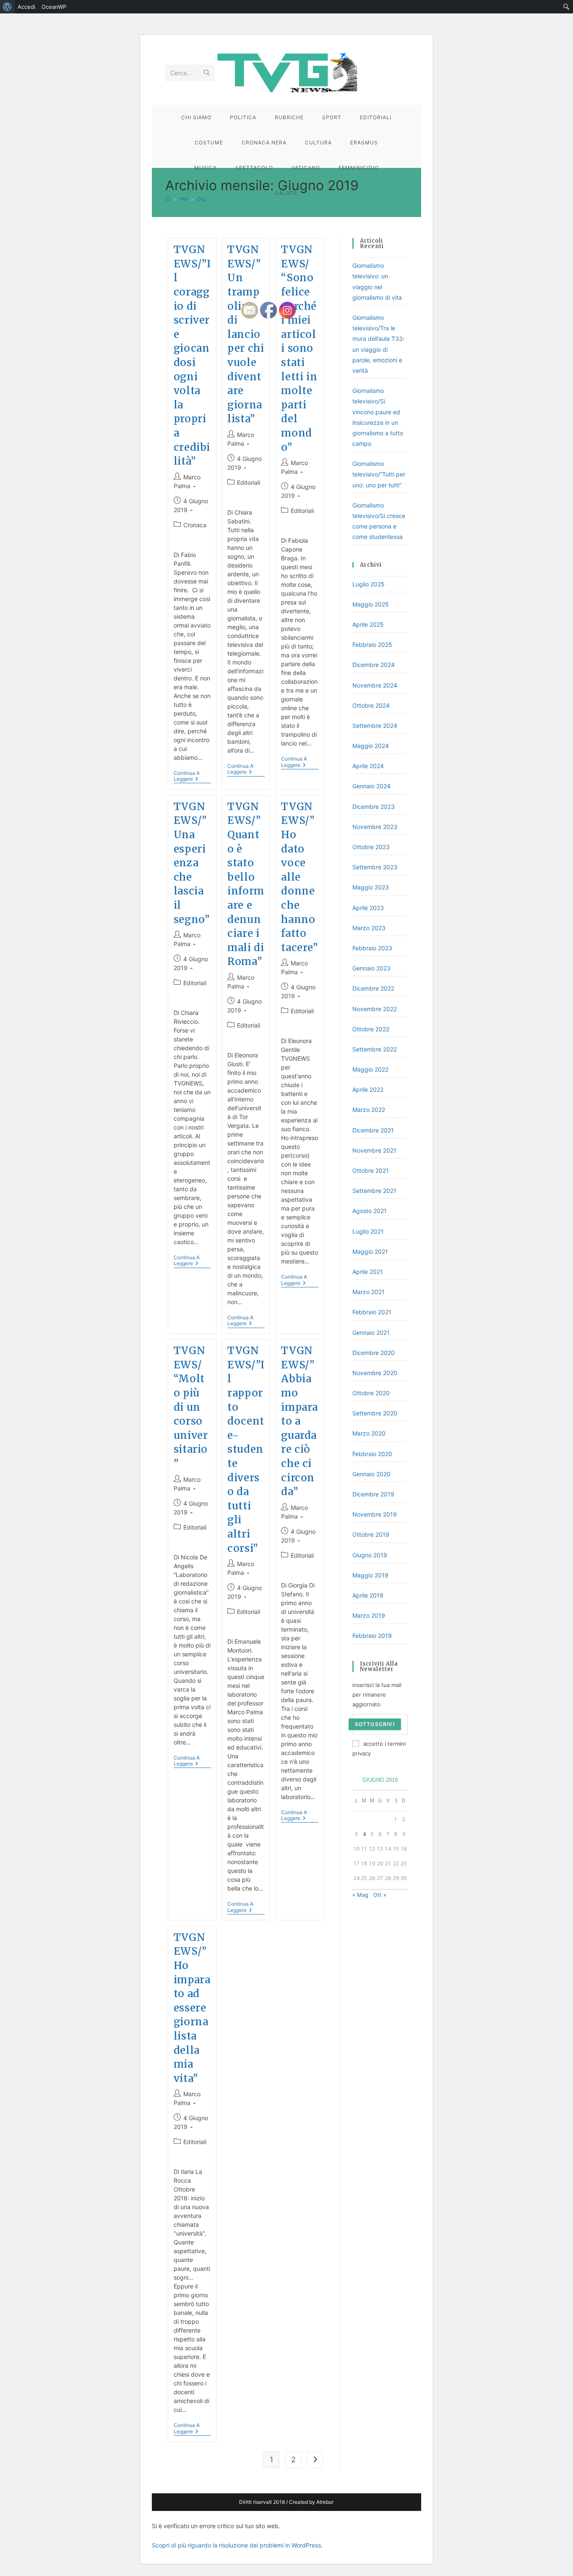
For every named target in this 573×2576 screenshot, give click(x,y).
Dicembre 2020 (374, 1353)
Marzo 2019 (369, 1615)
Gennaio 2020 (371, 1474)
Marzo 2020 (369, 1433)
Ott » (380, 1895)
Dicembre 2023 (374, 807)
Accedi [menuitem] (26, 7)
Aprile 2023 (368, 908)
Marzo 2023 (369, 928)
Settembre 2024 (375, 726)
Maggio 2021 (370, 1251)
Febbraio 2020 (372, 1454)
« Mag (360, 1895)
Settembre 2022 (375, 1049)
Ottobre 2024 (371, 705)
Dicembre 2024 (374, 665)
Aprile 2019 (368, 1595)
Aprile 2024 (368, 766)
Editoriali (195, 983)
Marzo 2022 (369, 1110)
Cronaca (195, 525)
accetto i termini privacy (379, 1748)
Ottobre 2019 (371, 1534)
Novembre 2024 (375, 685)
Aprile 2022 (368, 1089)
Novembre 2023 (375, 827)
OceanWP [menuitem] (54, 7)
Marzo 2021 (369, 1292)
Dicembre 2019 (373, 1494)
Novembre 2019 (375, 1514)
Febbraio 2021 (372, 1312)
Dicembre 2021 (373, 1130)
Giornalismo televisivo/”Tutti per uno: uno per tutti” (379, 474)
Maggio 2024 (371, 746)
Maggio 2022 (370, 1069)
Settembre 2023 (375, 867)
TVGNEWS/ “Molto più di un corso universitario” (191, 1407)
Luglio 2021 (368, 1231)
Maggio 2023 (371, 887)
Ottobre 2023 (371, 847)
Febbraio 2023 (372, 948)
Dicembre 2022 (373, 988)
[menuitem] (7, 7)
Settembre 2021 (374, 1191)
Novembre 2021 (374, 1150)
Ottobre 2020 (371, 1393)
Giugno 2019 (370, 1555)
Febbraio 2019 (372, 1636)
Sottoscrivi (375, 1724)
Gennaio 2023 (371, 968)
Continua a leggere (192, 777)
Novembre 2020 (375, 1373)
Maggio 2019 (370, 1575)
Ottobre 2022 (371, 1029)
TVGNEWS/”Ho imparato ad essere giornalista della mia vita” (192, 2008)
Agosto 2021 (370, 1211)
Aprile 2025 (368, 624)
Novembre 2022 (375, 1009)
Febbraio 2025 (372, 645)
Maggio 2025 (371, 604)
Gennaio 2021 (371, 1332)
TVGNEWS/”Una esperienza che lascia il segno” (192, 863)
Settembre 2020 (375, 1413)
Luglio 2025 (369, 584)
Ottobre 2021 (371, 1170)
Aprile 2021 (368, 1272)
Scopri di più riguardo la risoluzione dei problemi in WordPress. (237, 2545)
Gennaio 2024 (371, 786)
